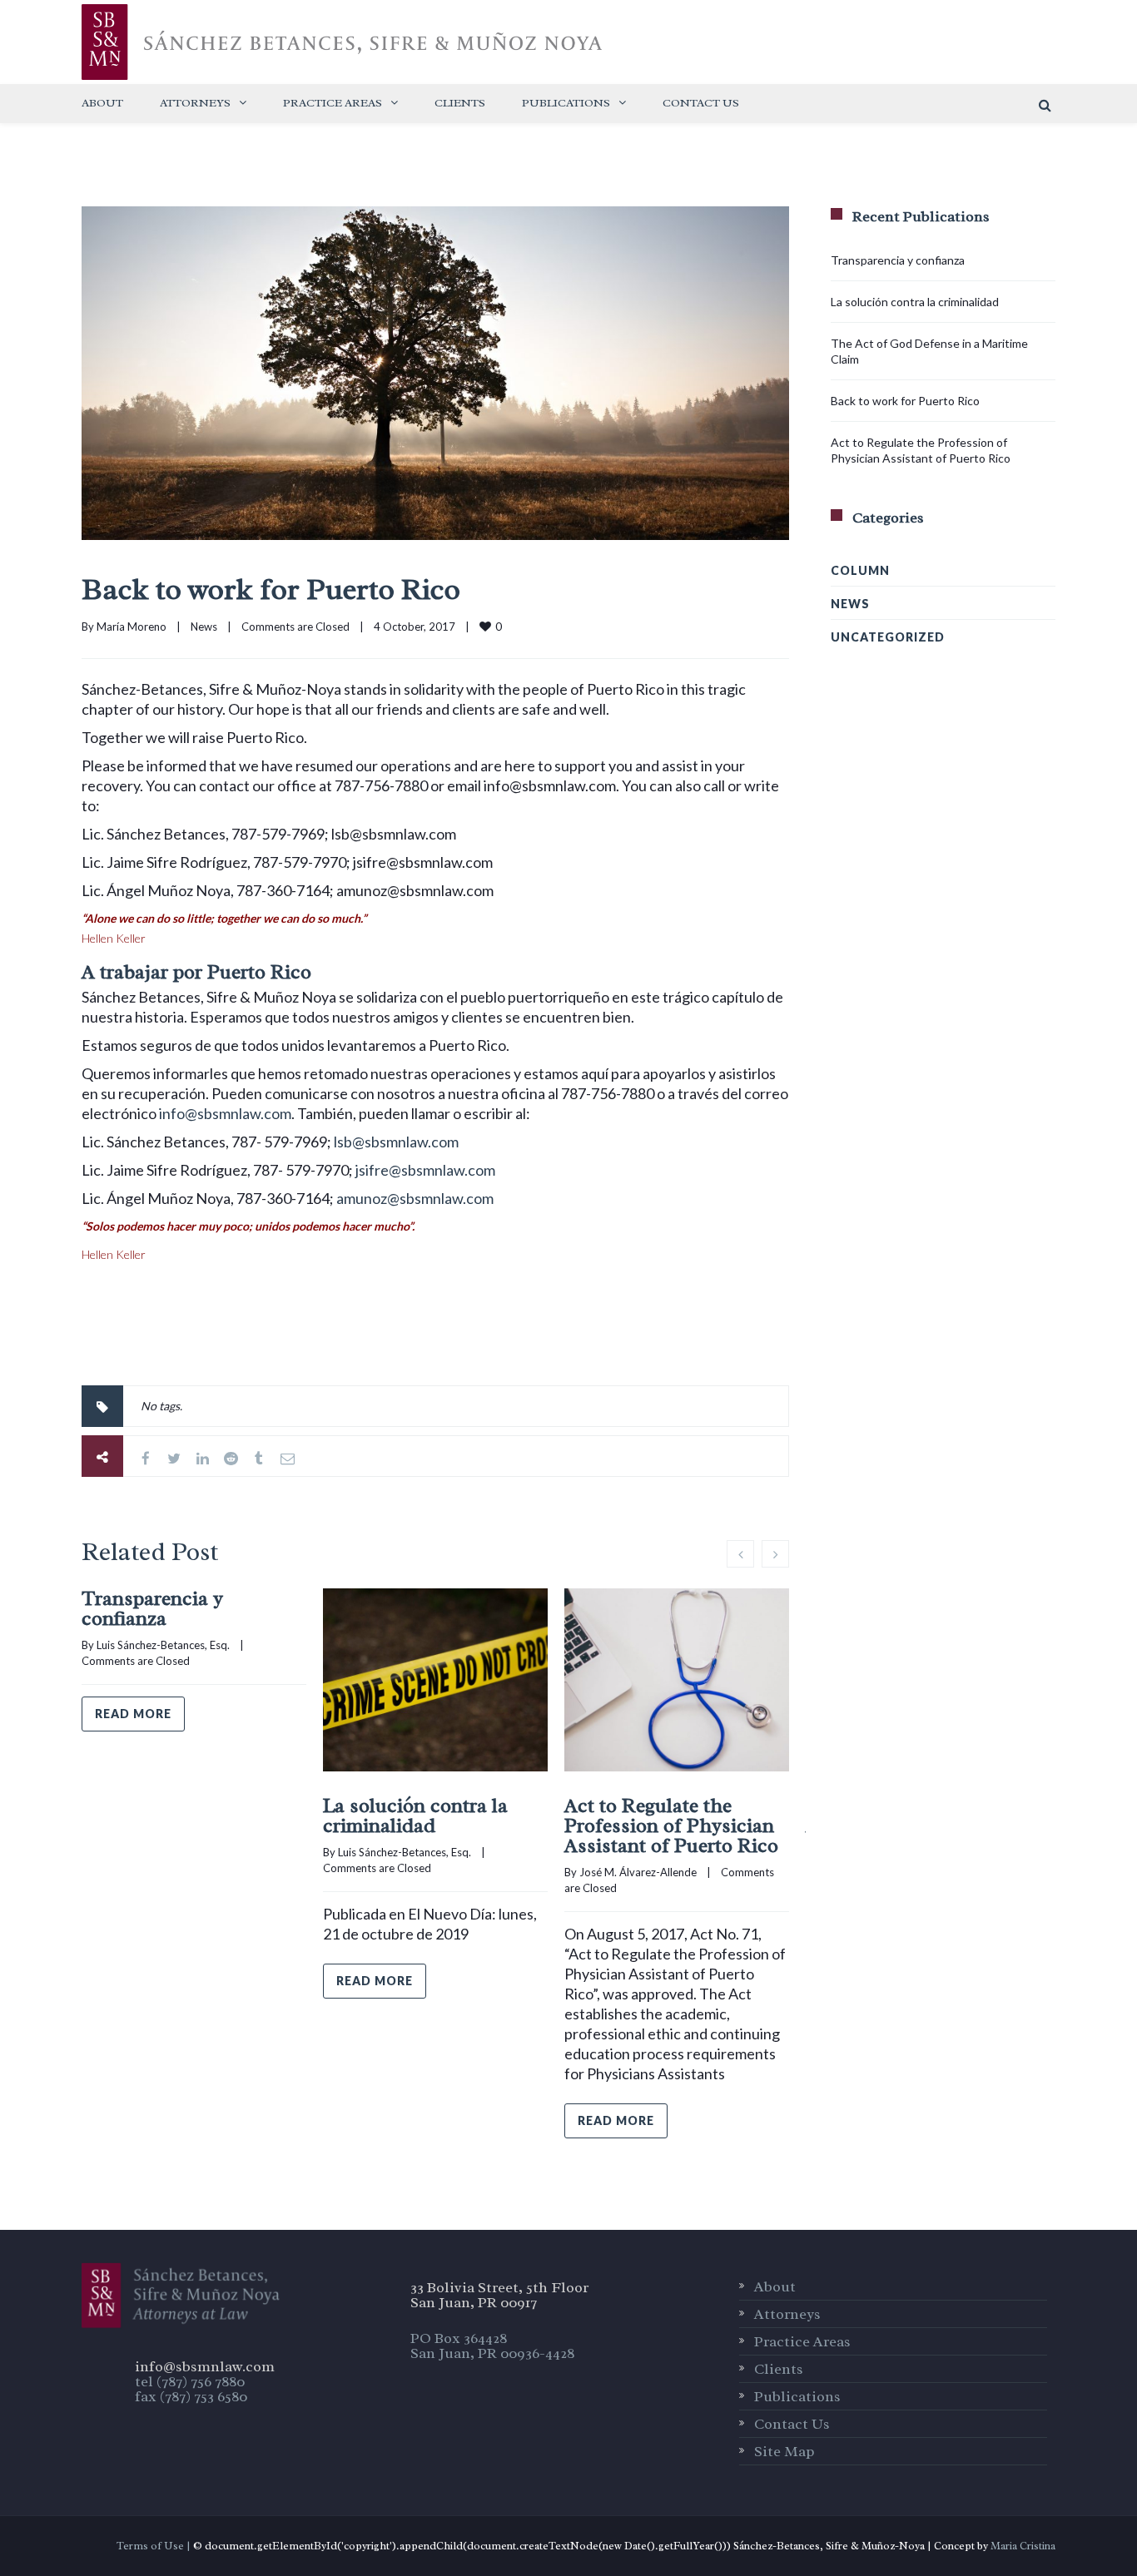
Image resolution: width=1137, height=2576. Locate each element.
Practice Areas (333, 103)
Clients (460, 103)
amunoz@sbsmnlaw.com (415, 1198)
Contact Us (701, 103)
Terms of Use (150, 2546)
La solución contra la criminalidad (415, 1816)
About (102, 103)
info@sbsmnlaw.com (225, 1113)
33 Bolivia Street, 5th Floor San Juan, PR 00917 (499, 2295)
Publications (566, 103)
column (860, 570)
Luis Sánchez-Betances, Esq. (163, 1645)
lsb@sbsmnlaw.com (396, 1142)
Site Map (784, 2451)
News (204, 627)
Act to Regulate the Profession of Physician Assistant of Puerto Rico (671, 1825)
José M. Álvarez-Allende (638, 1872)
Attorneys (195, 103)
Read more (133, 1714)
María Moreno (132, 627)
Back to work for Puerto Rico (271, 589)
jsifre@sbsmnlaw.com (425, 1170)
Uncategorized (888, 637)
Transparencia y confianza (152, 1608)
